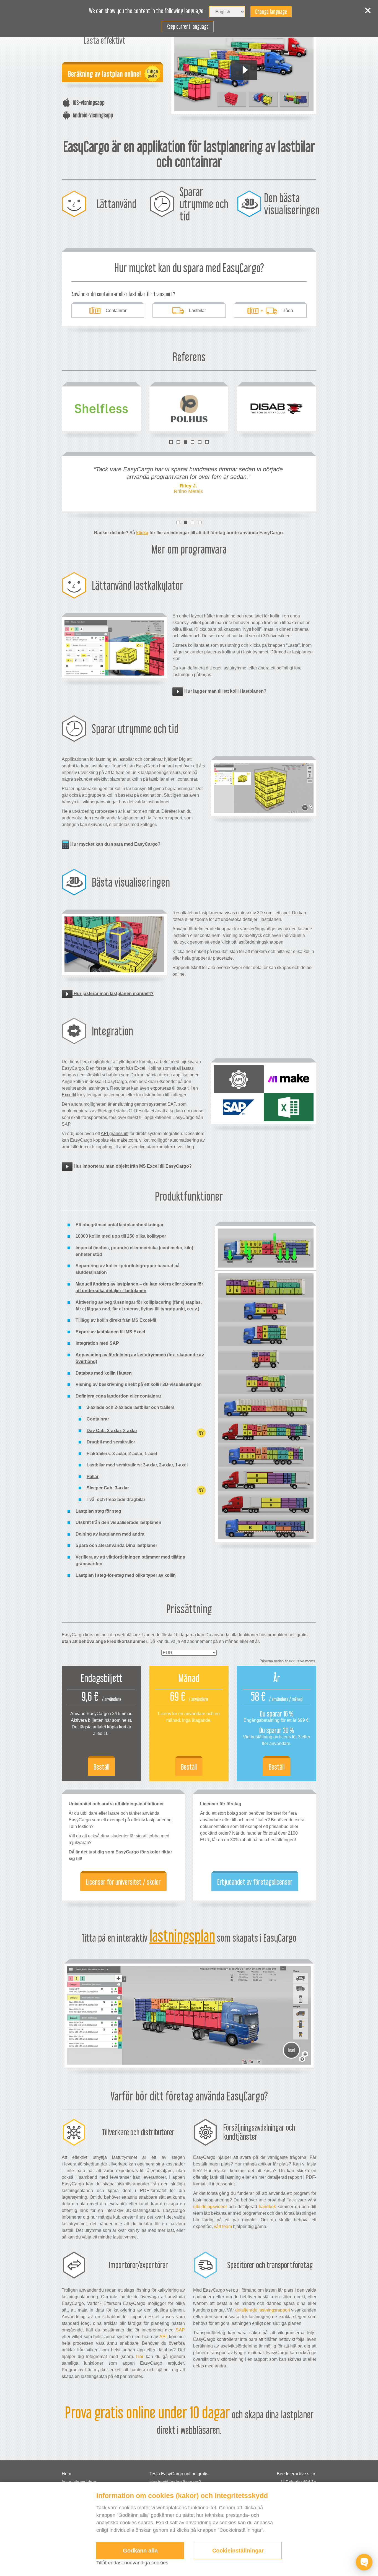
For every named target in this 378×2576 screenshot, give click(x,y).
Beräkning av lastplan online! (104, 74)
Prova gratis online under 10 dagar (147, 2413)
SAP (180, 2330)
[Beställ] (101, 1724)
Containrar (116, 311)
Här (140, 2356)
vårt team (223, 2226)
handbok (267, 2207)
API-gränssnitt (115, 1134)
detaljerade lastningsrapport (263, 2310)
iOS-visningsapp (89, 102)
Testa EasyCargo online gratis (179, 2474)
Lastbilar (197, 311)
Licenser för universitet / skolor (123, 1882)
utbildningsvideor (210, 2207)
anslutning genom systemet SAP (144, 1104)
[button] (171, 442)
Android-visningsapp (93, 115)
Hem (66, 2474)
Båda (288, 311)
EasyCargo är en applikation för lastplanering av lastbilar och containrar (189, 154)
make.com (127, 1140)
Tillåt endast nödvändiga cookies (132, 2563)
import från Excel (128, 1068)
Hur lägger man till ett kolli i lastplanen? (225, 691)
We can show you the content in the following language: (147, 11)
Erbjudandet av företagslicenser (255, 1882)
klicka (142, 533)
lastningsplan (182, 1936)
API (163, 2337)
